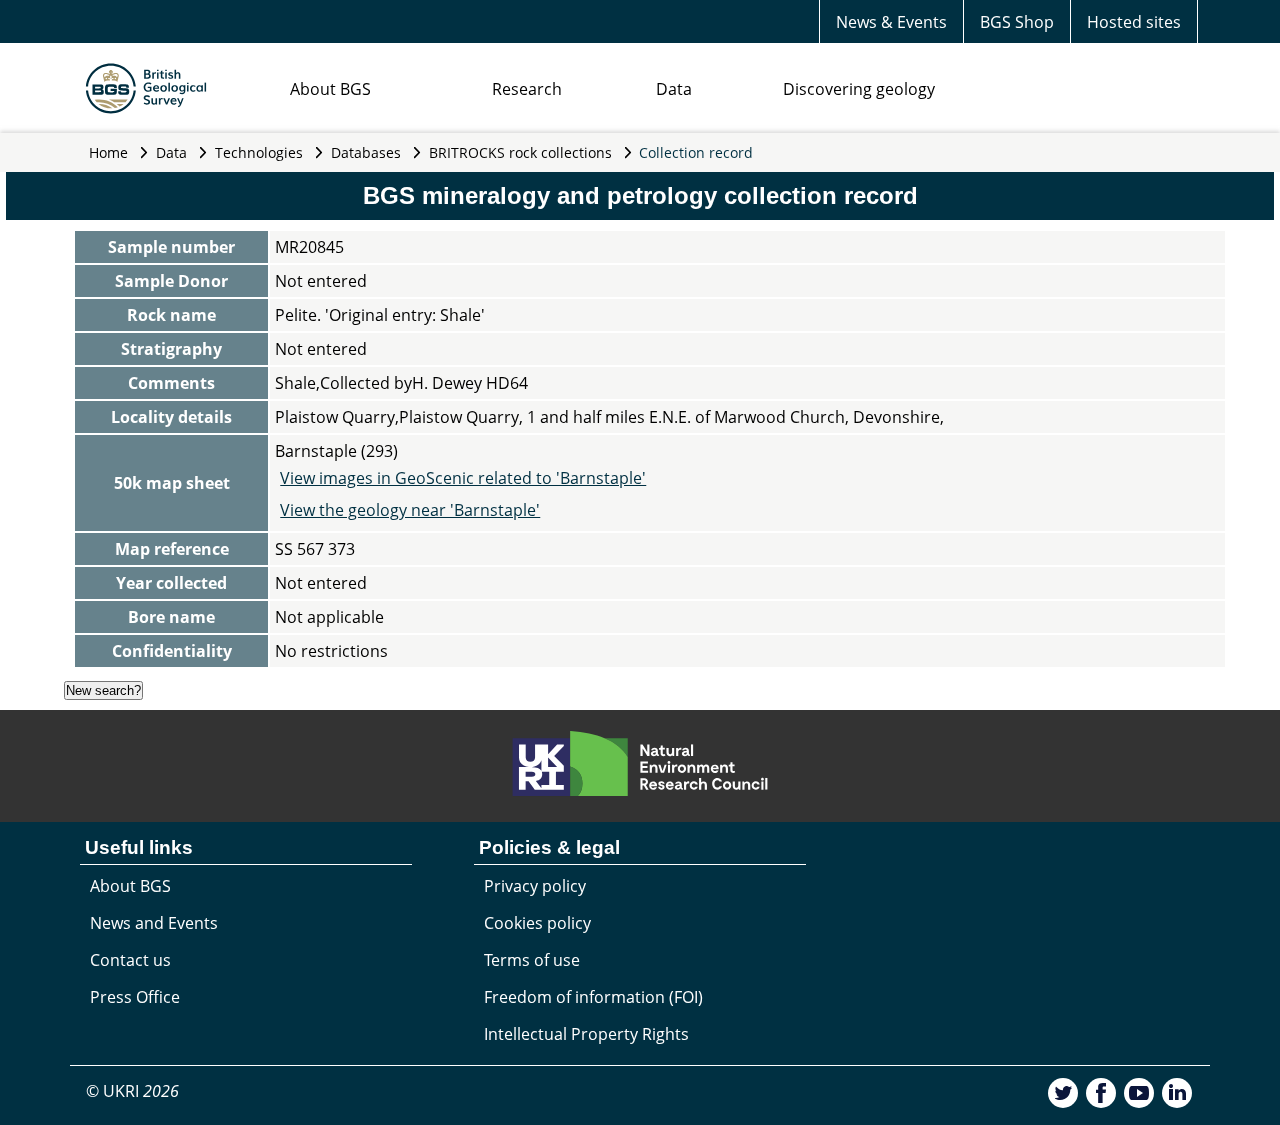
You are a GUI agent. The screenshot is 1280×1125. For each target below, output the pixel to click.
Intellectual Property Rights (586, 1034)
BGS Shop (1017, 22)
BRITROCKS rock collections (520, 152)
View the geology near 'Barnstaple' (410, 510)
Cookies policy (537, 923)
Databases (366, 152)
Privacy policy (535, 886)
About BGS (330, 89)
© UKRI (132, 1091)
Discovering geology (859, 89)
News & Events (891, 22)
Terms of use (532, 960)
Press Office (135, 997)
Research (527, 89)
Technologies (259, 152)
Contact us (130, 960)
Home (108, 152)
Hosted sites (1134, 22)
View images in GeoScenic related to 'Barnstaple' (463, 478)
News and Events (154, 923)
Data (674, 89)
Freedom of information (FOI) (593, 997)
